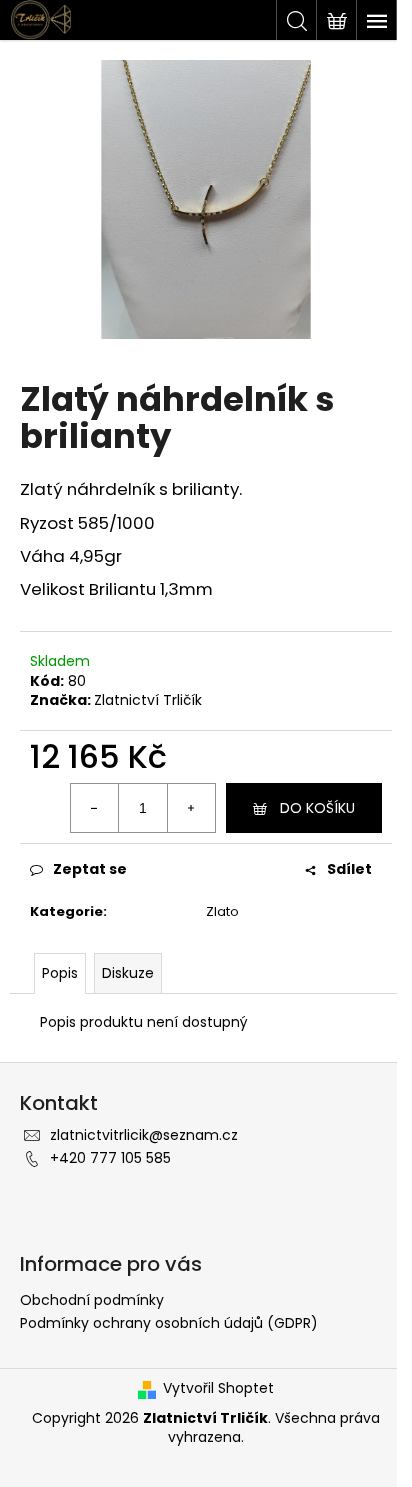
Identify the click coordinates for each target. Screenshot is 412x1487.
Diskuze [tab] (128, 973)
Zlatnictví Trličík (148, 700)
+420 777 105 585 (110, 1158)
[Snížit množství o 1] (95, 808)
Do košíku (317, 808)
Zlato (222, 911)
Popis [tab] (60, 973)
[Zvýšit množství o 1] (191, 808)
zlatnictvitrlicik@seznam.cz (144, 1135)
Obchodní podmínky (92, 1300)
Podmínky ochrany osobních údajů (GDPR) (169, 1323)
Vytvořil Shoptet (218, 1388)
